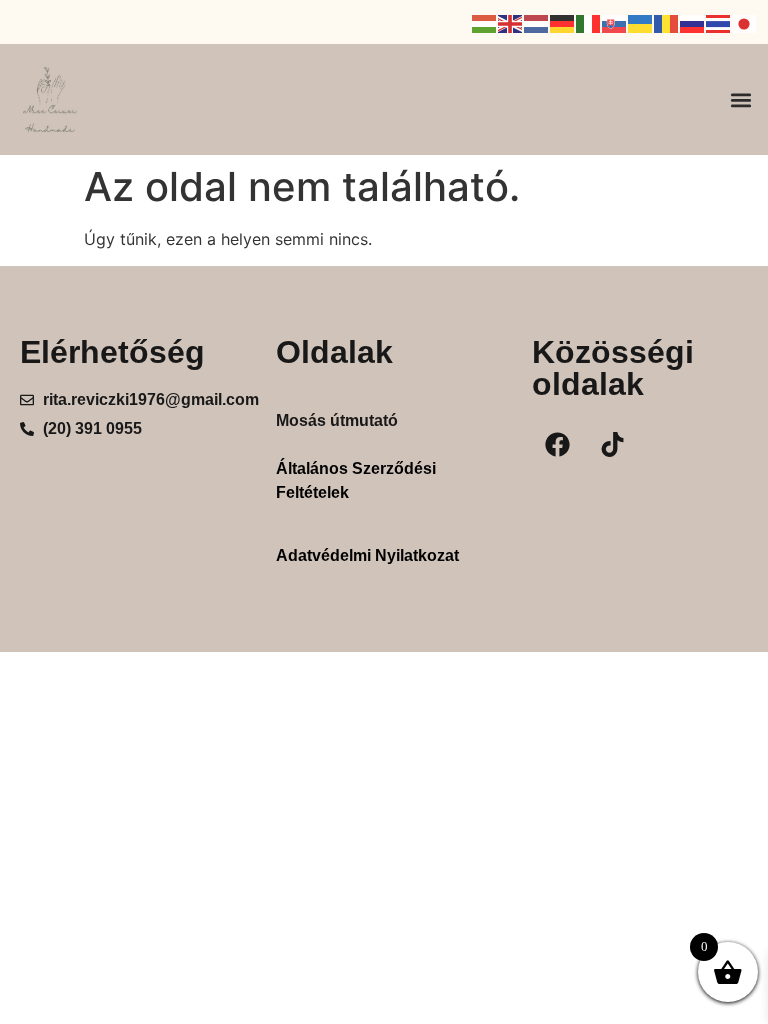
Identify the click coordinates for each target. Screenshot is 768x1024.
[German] (563, 22)
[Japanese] (745, 22)
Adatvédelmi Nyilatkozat (367, 555)
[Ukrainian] (641, 22)
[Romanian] (667, 22)
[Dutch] (537, 22)
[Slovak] (615, 22)
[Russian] (693, 22)
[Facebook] (557, 445)
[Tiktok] (612, 445)
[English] (511, 22)
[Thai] (719, 22)
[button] (741, 99)
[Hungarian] (485, 22)
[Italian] (589, 22)
